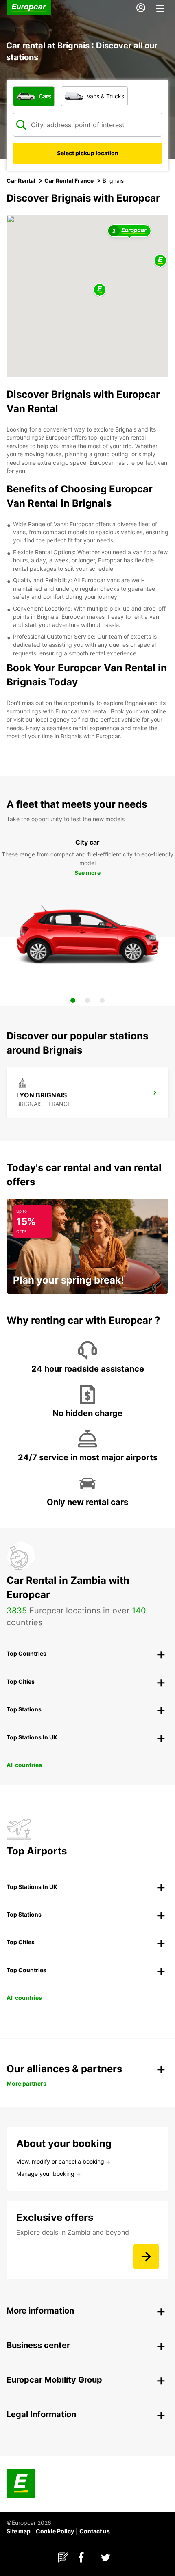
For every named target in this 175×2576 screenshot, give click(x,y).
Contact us (95, 2531)
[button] (100, 290)
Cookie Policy (55, 2531)
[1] (73, 1000)
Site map (19, 2531)
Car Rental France (69, 181)
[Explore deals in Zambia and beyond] (146, 2257)
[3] (102, 1000)
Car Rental (21, 181)
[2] (87, 1000)
